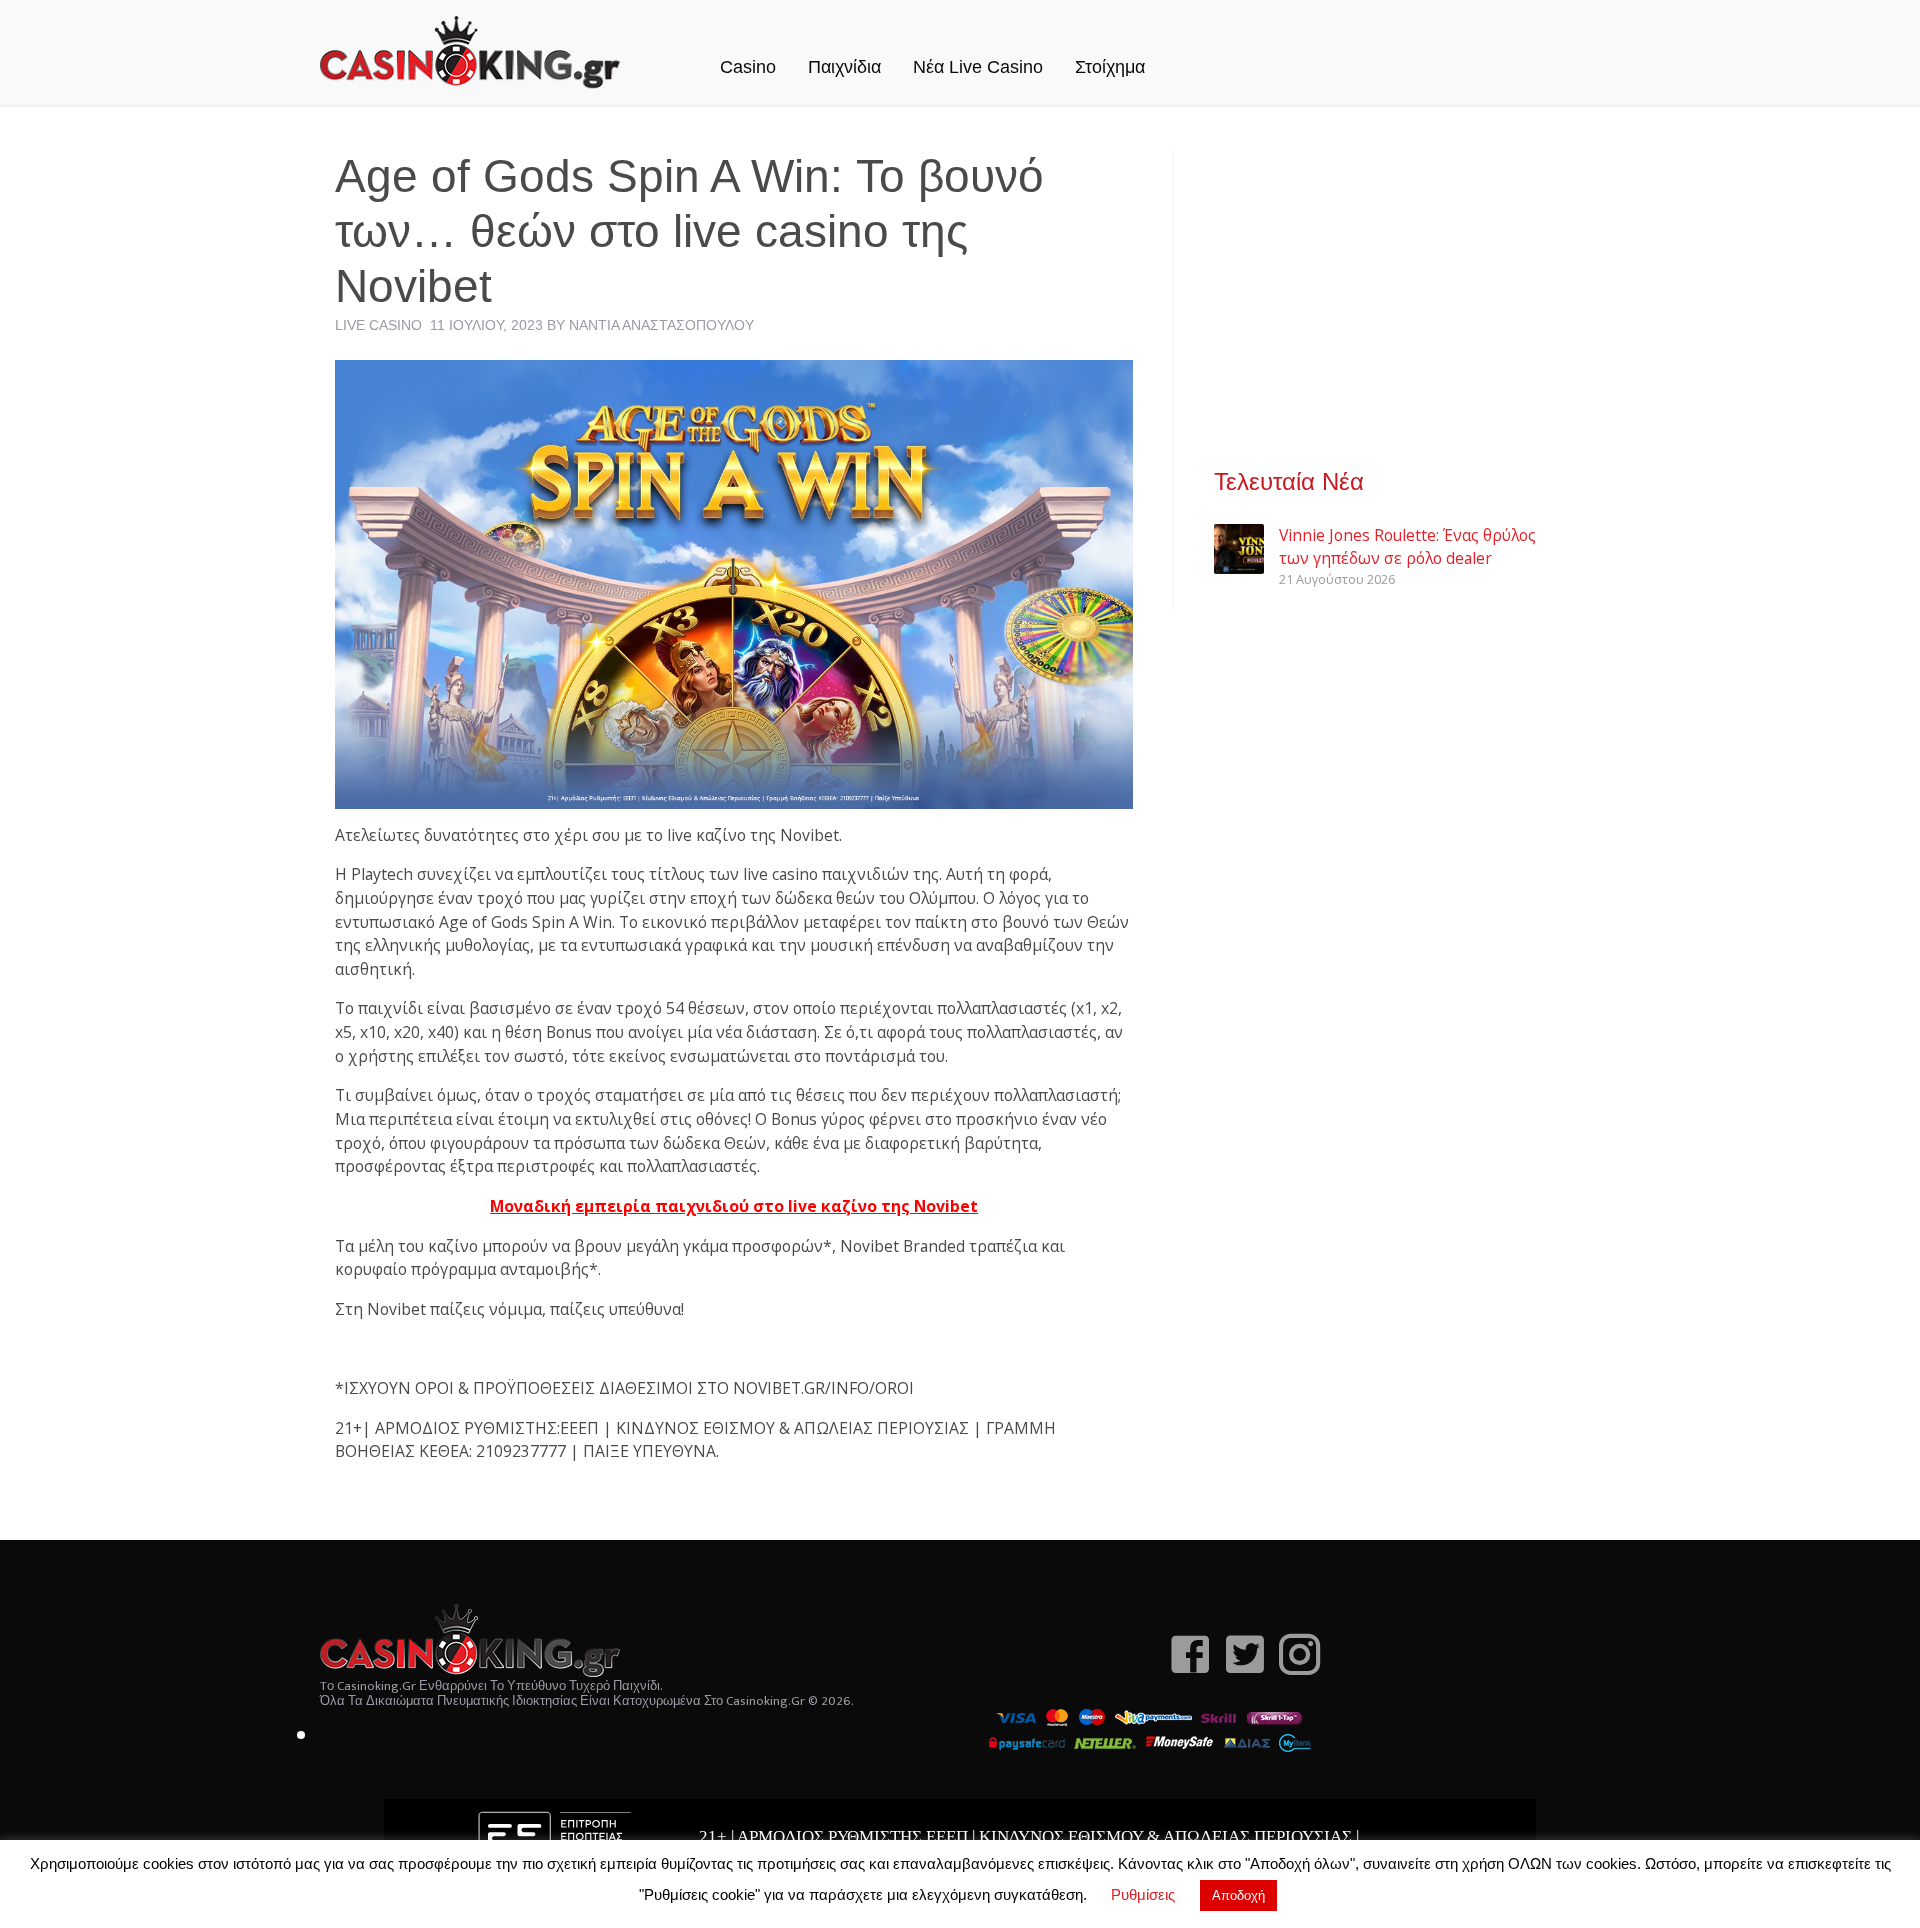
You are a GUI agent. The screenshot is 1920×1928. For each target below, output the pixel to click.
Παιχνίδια (844, 67)
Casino (748, 67)
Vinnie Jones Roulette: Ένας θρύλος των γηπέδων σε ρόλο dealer (1407, 547)
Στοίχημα (1110, 67)
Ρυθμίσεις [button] (1143, 1894)
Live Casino (378, 325)
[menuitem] (748, 46)
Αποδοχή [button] (1238, 1895)
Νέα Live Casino (978, 67)
